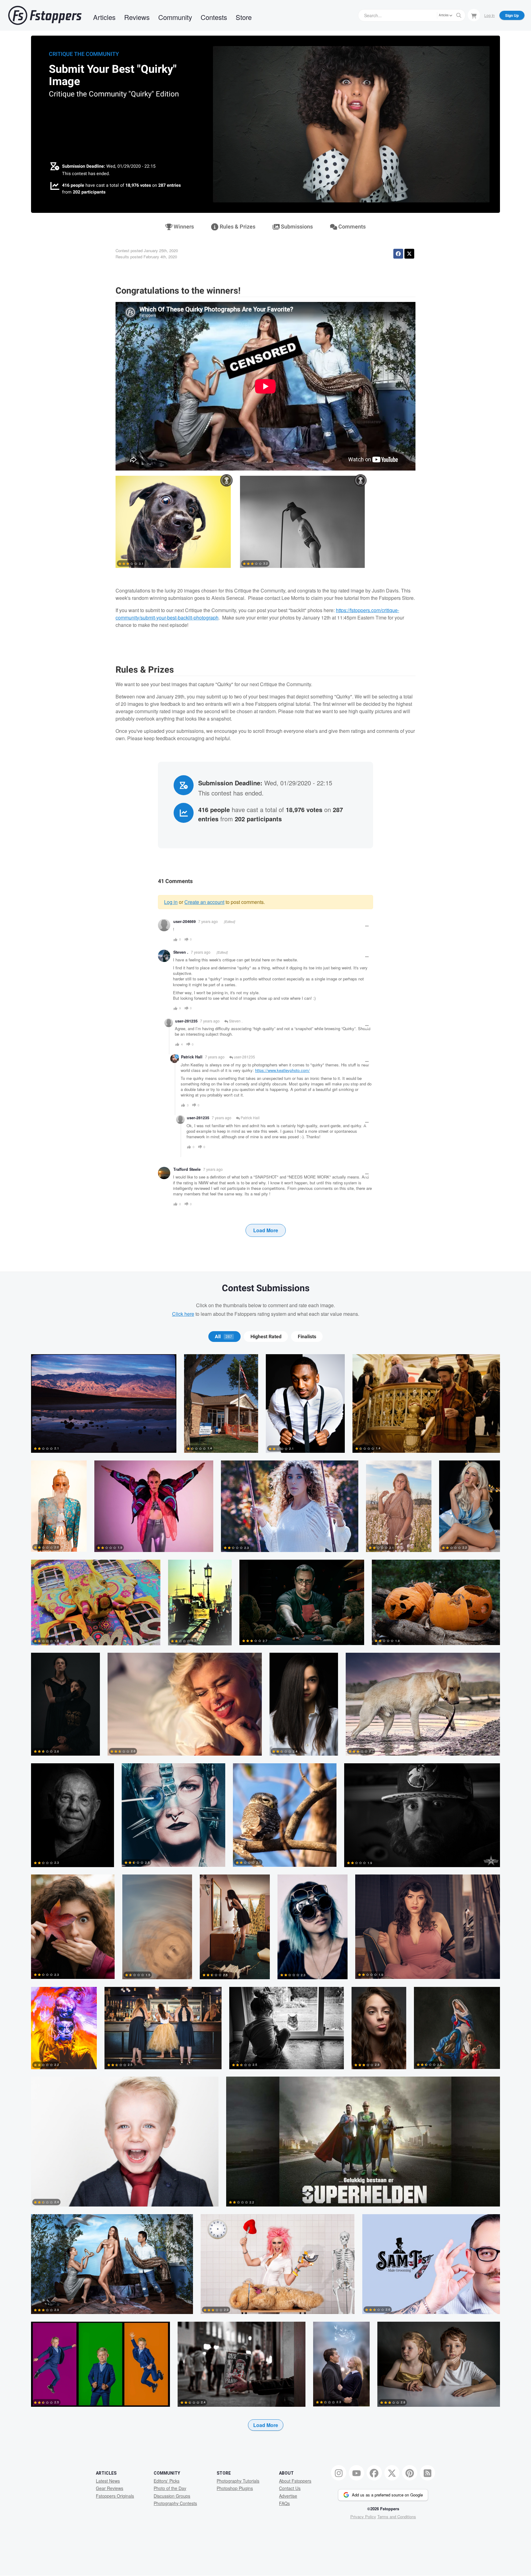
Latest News (108, 2481)
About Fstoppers (295, 2481)
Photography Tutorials (238, 2481)
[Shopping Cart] (474, 15)
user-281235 (244, 1057)
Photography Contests (175, 2503)
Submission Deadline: (84, 166)
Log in (171, 902)
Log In (490, 15)
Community (175, 17)
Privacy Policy (363, 2517)
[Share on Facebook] (398, 254)
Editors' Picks (167, 2481)
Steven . (181, 952)
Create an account (204, 902)
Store (244, 17)
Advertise (288, 2496)
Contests (214, 17)
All (223, 1337)
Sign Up (512, 15)
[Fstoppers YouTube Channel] (356, 2473)
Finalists (307, 1337)
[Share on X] (409, 254)
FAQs (284, 2503)
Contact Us (290, 2488)
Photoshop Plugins (235, 2488)
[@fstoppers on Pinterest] (410, 2473)
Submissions (296, 227)
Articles (104, 17)
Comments (351, 227)
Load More (266, 1230)
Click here (183, 1314)
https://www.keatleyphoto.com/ (282, 1070)
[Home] (45, 15)
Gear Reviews (110, 2488)
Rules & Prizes (237, 227)
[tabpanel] (265, 1902)
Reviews (137, 17)
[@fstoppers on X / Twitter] (392, 2473)
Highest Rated (266, 1337)
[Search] (459, 15)
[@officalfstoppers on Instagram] (339, 2473)
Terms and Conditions (397, 2517)
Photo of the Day (170, 2488)
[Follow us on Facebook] (374, 2473)
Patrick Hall (192, 1057)
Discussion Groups (172, 2496)
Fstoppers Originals (115, 2496)
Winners (183, 227)
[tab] (224, 1337)
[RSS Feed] (427, 2473)
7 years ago (208, 921)
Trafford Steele (187, 1169)
